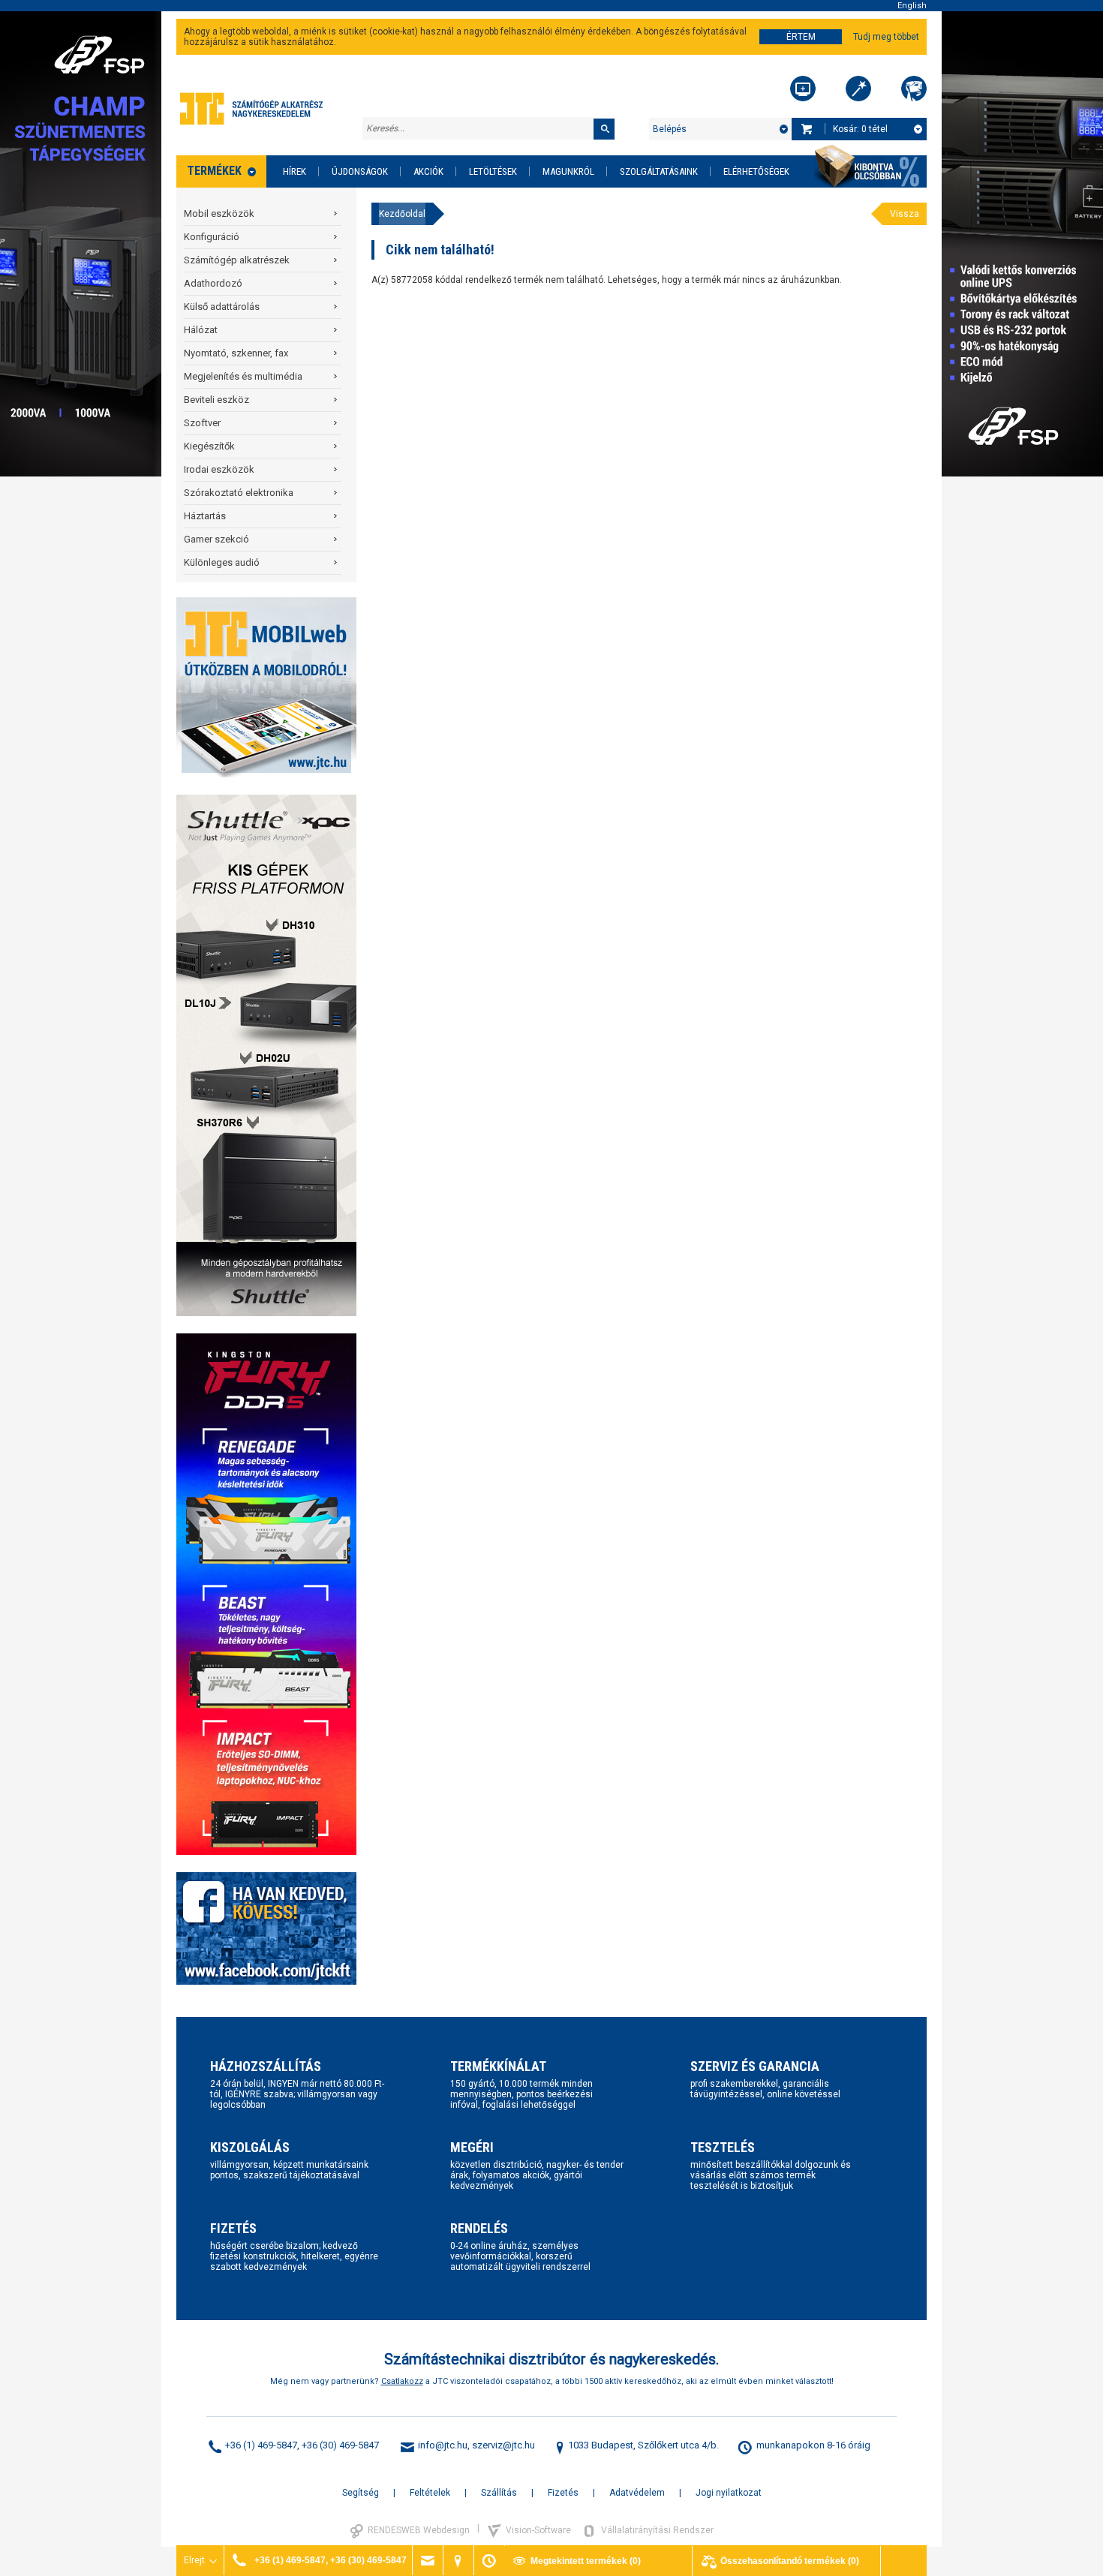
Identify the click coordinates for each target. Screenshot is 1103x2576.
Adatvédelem (637, 2493)
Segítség (361, 2493)
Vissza (905, 214)
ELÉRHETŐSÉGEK (756, 171)
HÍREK (295, 171)
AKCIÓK (428, 171)
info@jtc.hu (443, 2445)
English (912, 6)
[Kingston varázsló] (914, 89)
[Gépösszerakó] (803, 89)
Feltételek (430, 2493)
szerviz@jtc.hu (503, 2445)
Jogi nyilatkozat (729, 2493)
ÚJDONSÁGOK (360, 171)
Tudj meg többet (886, 37)
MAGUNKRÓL (568, 171)
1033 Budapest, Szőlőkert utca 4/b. (643, 2445)
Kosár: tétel (860, 129)
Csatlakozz (402, 2381)
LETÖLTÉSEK (493, 171)
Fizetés (563, 2493)
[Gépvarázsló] (858, 89)
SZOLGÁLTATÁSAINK (659, 171)
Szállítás (499, 2493)
